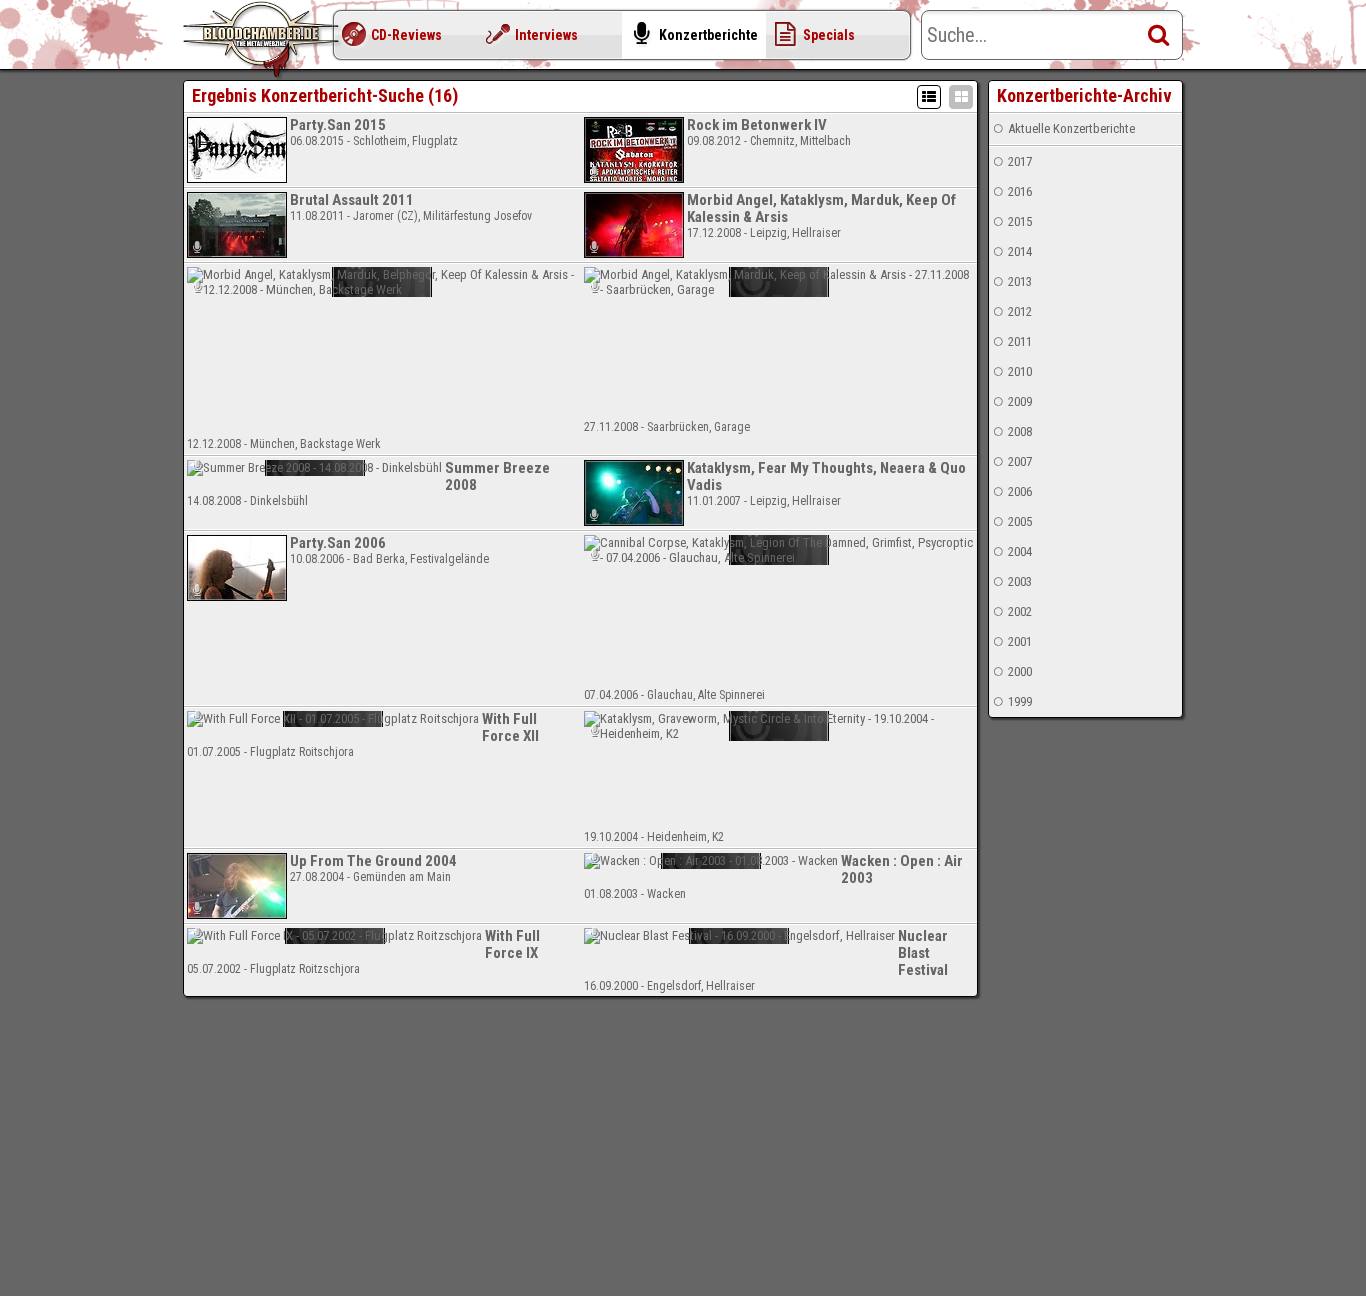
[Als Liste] (929, 97)
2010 (1020, 371)
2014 (1020, 251)
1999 (1020, 701)
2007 (1020, 461)
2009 (1020, 401)
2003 (1020, 581)
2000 (1020, 671)
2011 (1020, 341)
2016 (1020, 191)
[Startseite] (263, 40)
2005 (1020, 521)
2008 (1020, 431)
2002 (1020, 611)
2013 (1020, 281)
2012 (1020, 311)
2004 (1020, 551)
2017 (1020, 161)
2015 (1020, 221)
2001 (1020, 641)
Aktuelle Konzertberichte (1071, 128)
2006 (1020, 491)
